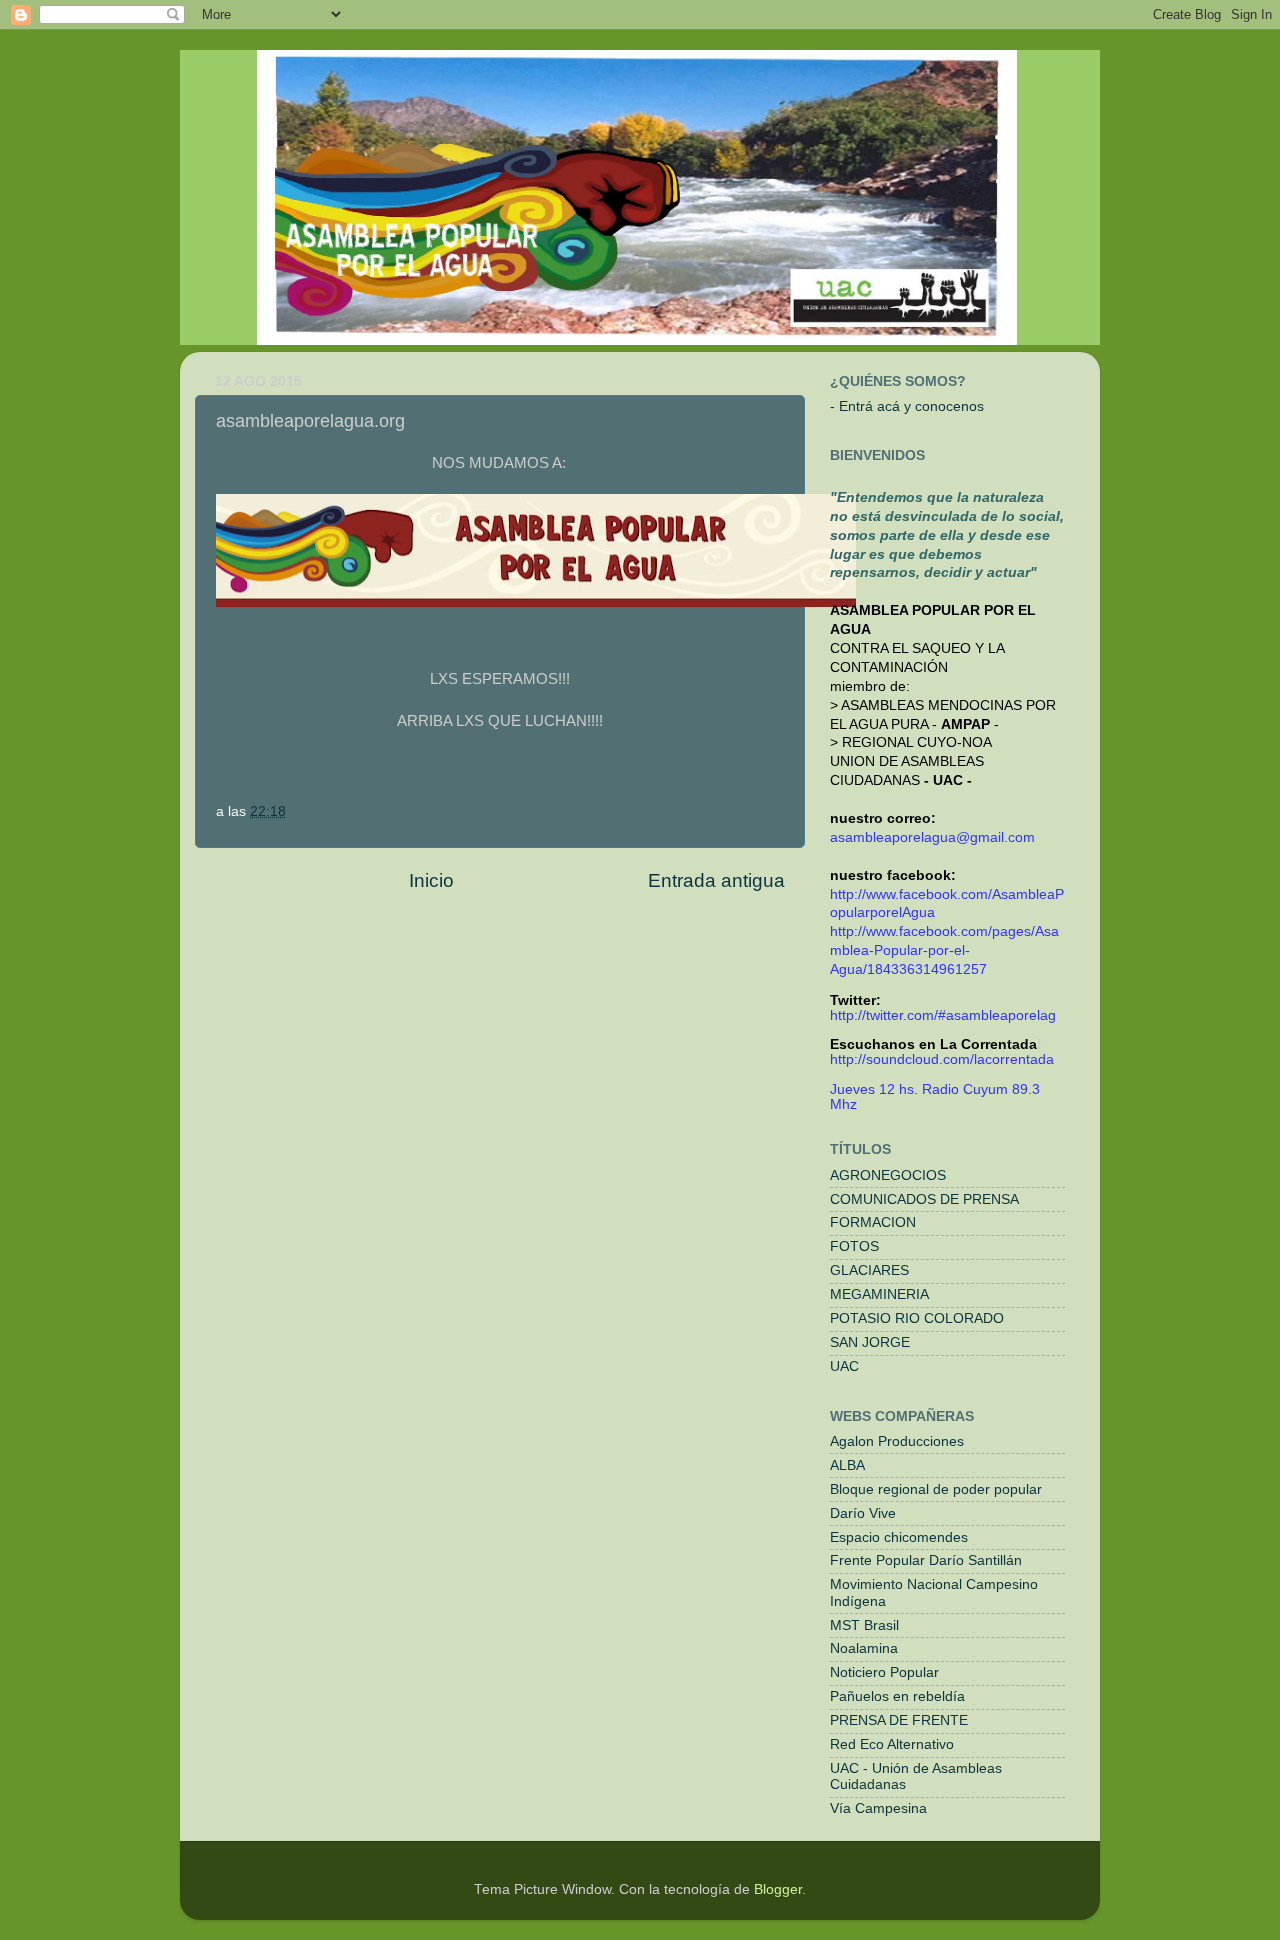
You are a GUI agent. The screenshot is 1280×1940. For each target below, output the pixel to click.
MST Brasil (864, 1625)
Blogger (778, 1889)
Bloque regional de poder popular (936, 1489)
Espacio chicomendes (899, 1537)
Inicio (431, 880)
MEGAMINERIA (879, 1294)
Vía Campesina (878, 1808)
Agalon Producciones (897, 1441)
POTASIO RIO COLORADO (917, 1318)
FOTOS (854, 1246)
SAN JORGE (870, 1342)
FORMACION (873, 1222)
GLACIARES (869, 1270)
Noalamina (864, 1648)
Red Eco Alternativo (892, 1744)
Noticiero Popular (884, 1672)
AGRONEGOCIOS (888, 1175)
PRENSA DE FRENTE (899, 1720)
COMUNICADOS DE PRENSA (924, 1199)
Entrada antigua (716, 880)
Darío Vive (863, 1513)
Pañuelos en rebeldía (897, 1696)
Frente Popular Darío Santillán (926, 1560)
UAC (844, 1366)
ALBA (847, 1465)
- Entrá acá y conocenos (907, 406)
